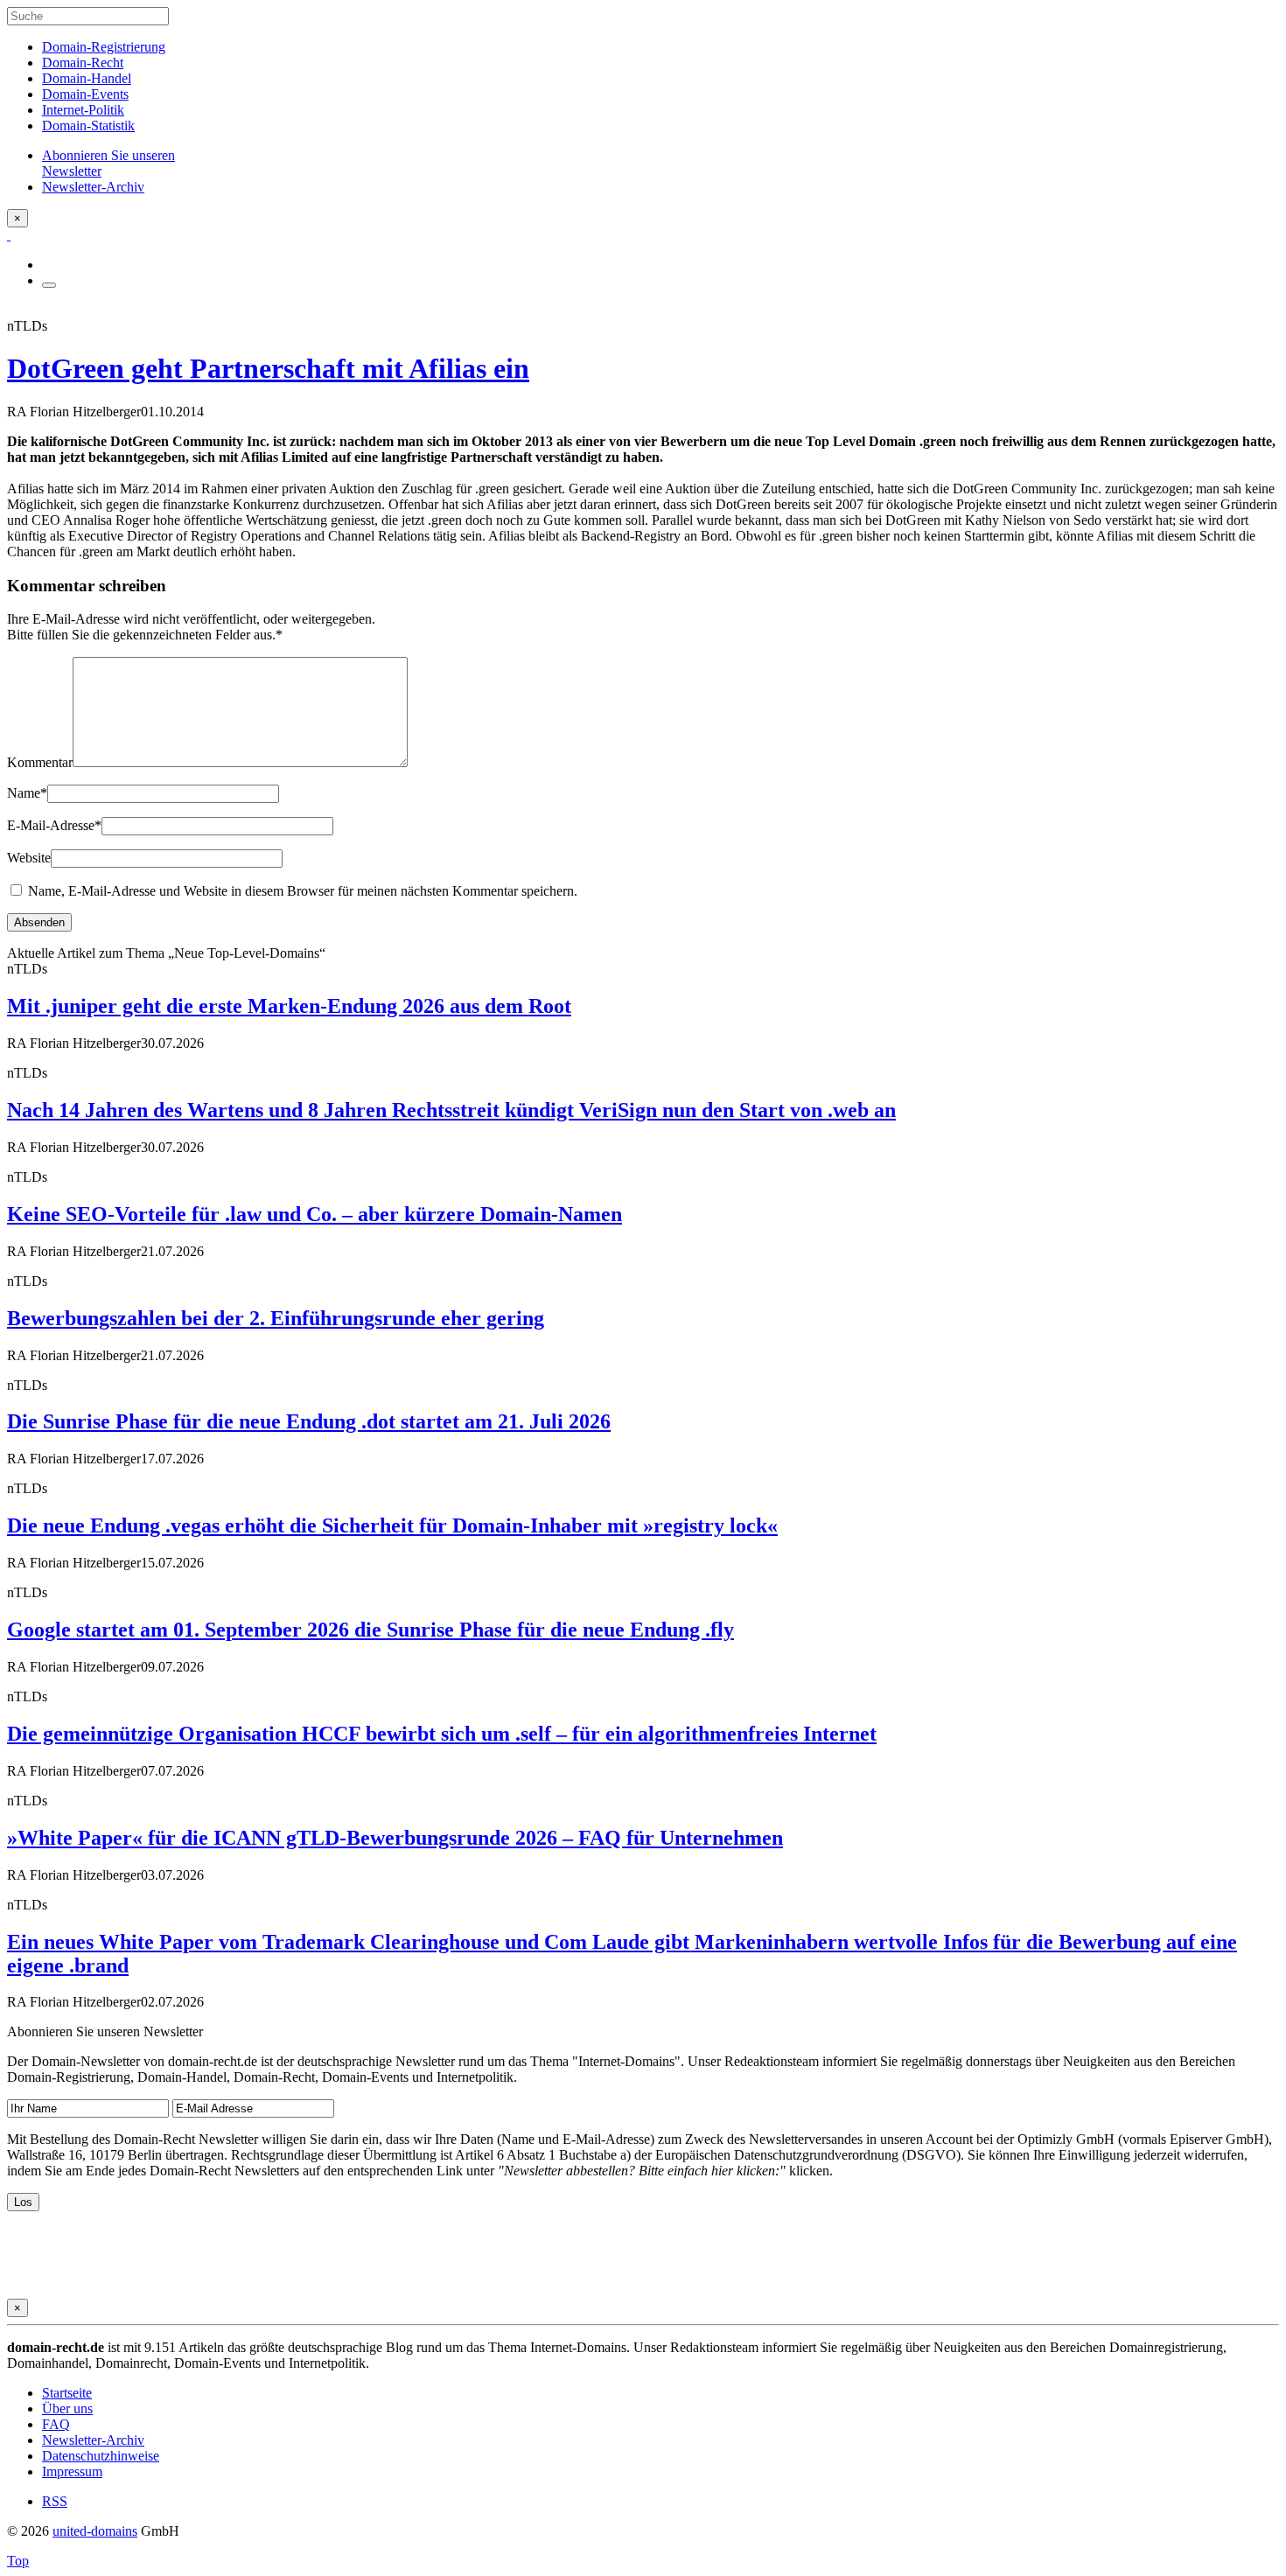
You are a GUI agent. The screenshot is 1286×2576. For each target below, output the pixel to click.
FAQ (56, 2424)
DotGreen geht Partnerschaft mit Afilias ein (268, 368)
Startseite (67, 2393)
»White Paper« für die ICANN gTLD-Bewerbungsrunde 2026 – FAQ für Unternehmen (395, 1838)
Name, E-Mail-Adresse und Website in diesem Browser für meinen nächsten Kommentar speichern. (303, 891)
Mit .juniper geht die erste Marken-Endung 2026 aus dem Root (289, 1006)
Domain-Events (85, 94)
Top (18, 2561)
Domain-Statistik (88, 126)
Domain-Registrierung (104, 47)
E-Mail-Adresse (54, 825)
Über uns (67, 2408)
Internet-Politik (83, 110)
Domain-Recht (83, 63)
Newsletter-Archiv (93, 2440)
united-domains (95, 2531)
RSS (55, 2501)
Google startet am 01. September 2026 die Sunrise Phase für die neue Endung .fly (370, 1630)
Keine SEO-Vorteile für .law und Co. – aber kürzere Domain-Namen (315, 1214)
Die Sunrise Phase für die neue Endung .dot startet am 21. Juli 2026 (309, 1421)
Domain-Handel (87, 78)
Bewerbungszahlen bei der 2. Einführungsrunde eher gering (276, 1318)
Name (27, 793)
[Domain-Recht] (9, 235)
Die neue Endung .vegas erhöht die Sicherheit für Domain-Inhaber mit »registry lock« (392, 1525)
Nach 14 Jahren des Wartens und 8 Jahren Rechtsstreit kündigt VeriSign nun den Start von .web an (451, 1110)
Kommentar (40, 762)
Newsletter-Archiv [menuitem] (93, 187)
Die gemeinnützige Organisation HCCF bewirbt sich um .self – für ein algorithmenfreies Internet (442, 1734)
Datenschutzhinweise (101, 2456)
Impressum (72, 2471)
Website (29, 858)
